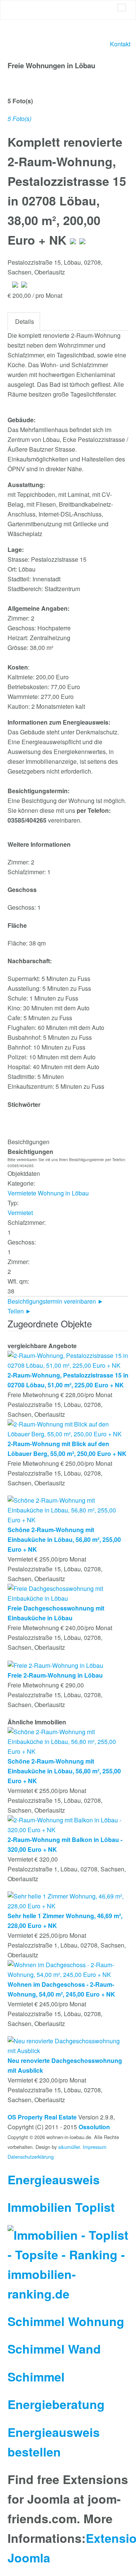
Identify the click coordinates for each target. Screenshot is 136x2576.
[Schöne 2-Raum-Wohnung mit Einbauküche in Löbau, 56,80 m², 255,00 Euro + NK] (68, 1510)
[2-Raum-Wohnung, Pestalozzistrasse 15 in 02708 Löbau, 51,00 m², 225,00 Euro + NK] (68, 1360)
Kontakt (120, 44)
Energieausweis (54, 2179)
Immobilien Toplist (61, 2207)
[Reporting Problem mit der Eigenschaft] (82, 240)
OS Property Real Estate (42, 2117)
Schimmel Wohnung (66, 2321)
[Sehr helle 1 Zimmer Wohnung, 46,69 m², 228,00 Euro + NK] (68, 1900)
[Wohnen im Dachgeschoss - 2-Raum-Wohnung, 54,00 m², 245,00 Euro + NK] (68, 1969)
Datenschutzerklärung (31, 2157)
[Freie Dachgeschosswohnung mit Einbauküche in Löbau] (68, 1593)
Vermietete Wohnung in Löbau (48, 1193)
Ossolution (94, 2127)
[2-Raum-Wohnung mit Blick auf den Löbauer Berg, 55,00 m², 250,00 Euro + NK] (68, 1429)
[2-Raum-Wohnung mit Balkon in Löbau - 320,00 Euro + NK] (68, 1824)
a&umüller (69, 2147)
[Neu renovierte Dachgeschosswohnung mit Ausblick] (68, 2045)
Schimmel (36, 2377)
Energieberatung (56, 2404)
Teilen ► (19, 1311)
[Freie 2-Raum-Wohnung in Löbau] (55, 1665)
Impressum (95, 2147)
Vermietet (20, 1213)
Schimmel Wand (54, 2349)
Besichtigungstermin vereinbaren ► (56, 1301)
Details (24, 321)
